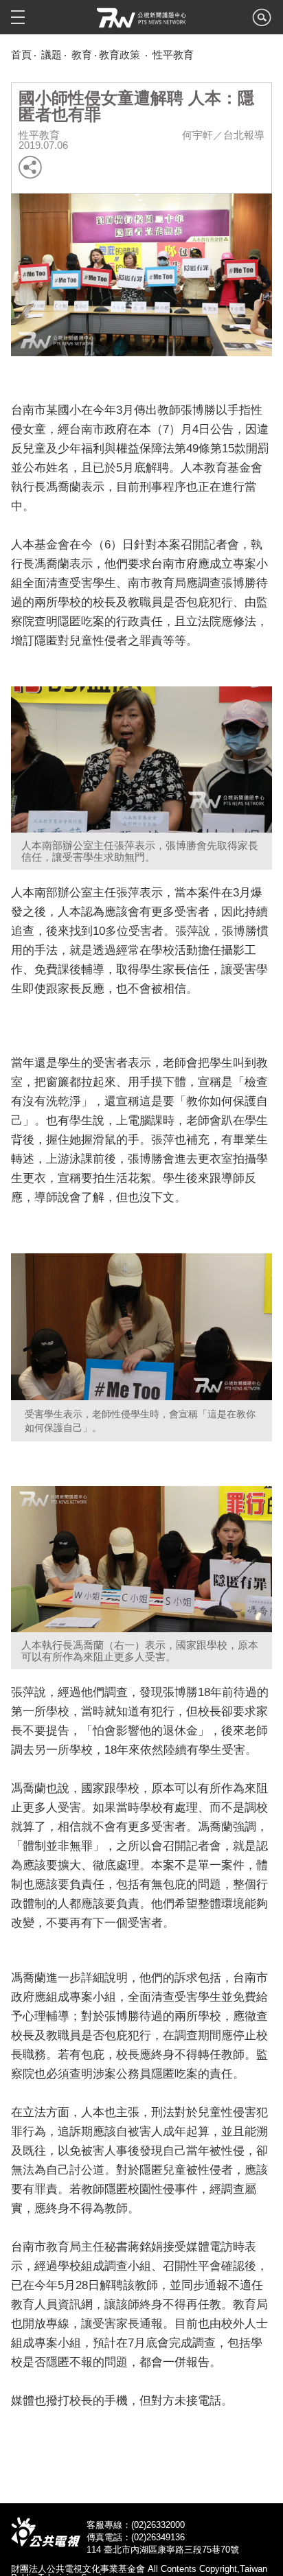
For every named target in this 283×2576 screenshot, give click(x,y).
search (262, 21)
